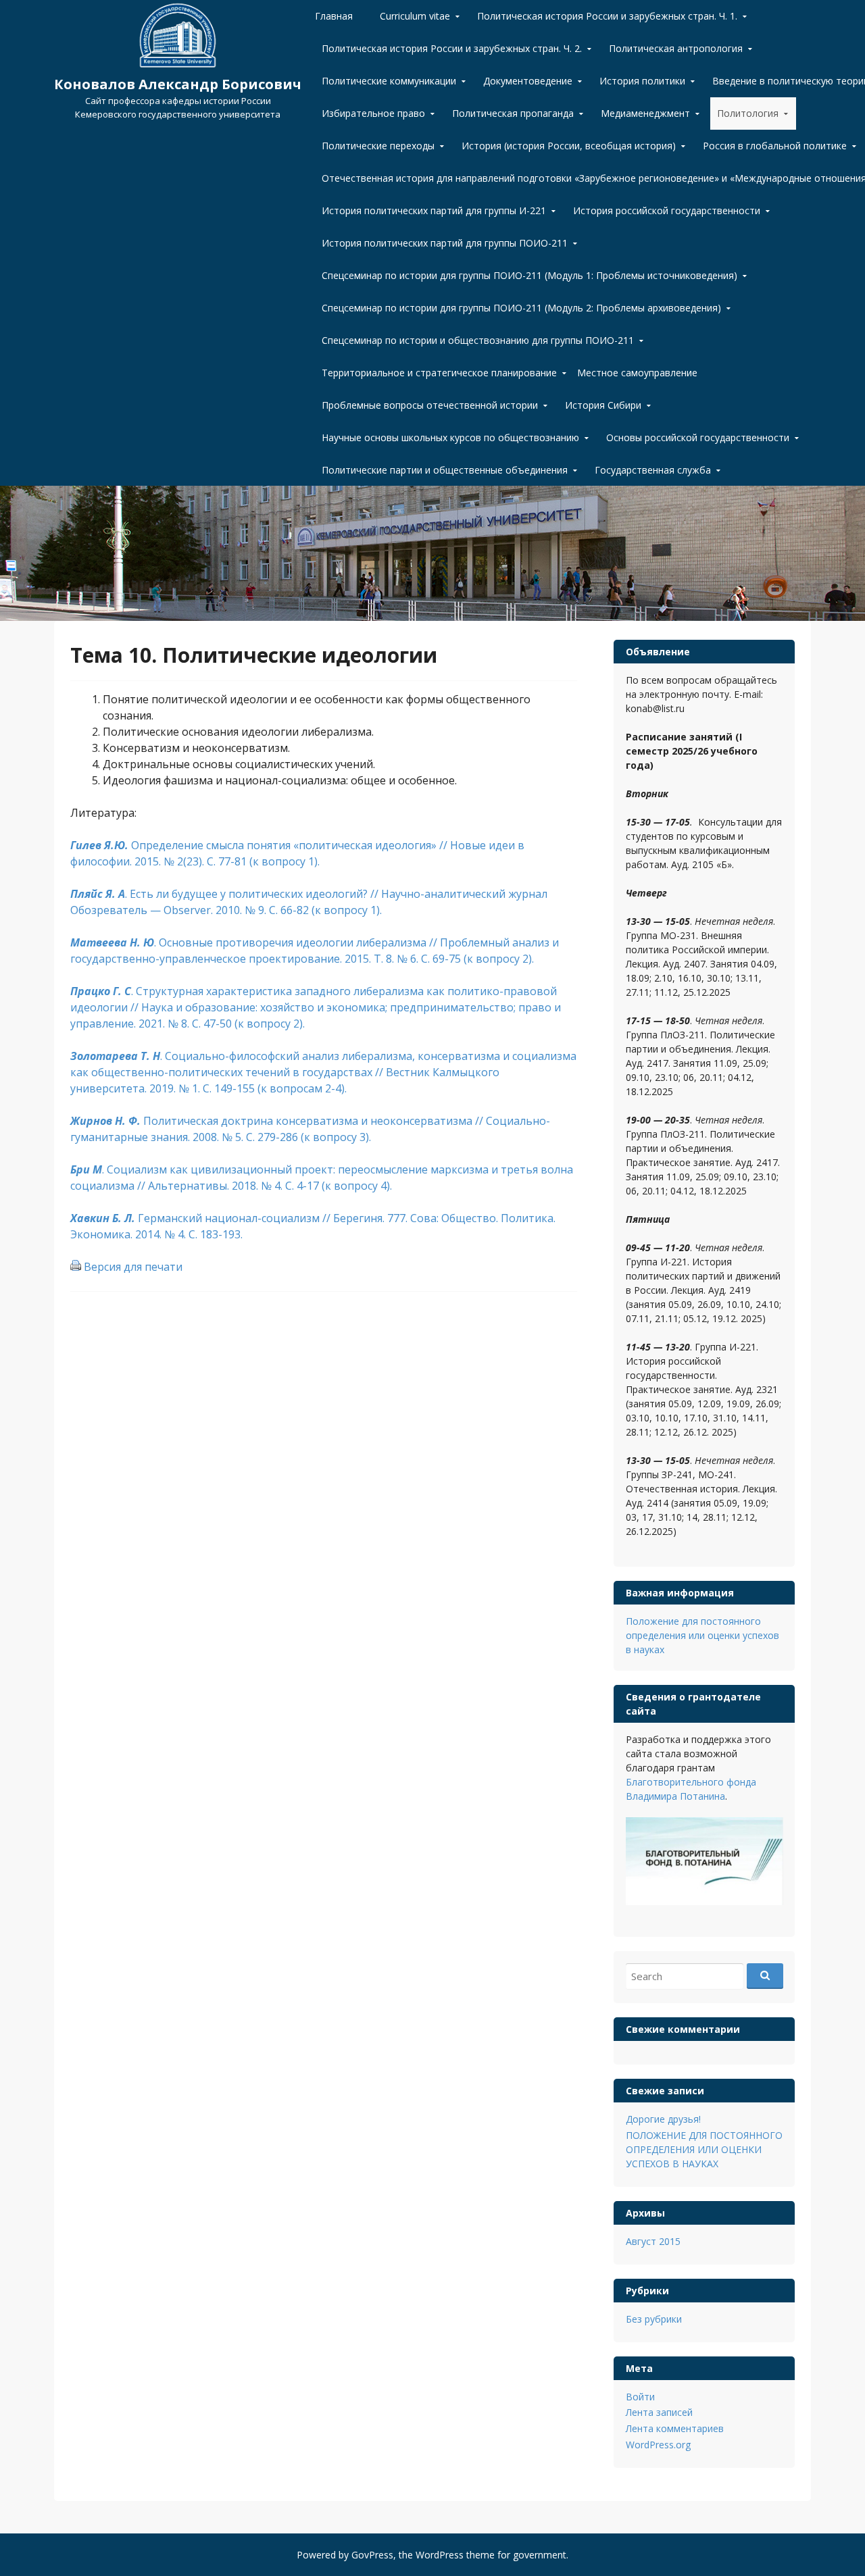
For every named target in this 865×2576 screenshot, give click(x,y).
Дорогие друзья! (663, 2119)
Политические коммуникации (389, 81)
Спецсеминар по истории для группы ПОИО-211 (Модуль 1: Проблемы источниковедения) (529, 275)
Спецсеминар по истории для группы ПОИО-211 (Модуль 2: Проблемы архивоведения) (521, 308)
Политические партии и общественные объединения (445, 470)
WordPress (440, 2555)
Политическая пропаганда (513, 113)
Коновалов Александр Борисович (178, 84)
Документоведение (528, 81)
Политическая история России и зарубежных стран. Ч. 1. (607, 16)
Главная (334, 16)
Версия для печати (133, 1267)
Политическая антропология (676, 48)
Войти (640, 2397)
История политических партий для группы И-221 (434, 210)
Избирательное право (373, 113)
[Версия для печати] (76, 1267)
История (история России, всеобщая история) (569, 146)
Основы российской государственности (698, 437)
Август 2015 (653, 2241)
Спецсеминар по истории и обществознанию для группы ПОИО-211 (478, 340)
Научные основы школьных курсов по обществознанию (450, 437)
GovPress (372, 2555)
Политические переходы (378, 146)
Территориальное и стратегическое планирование (439, 373)
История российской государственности (667, 210)
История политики (642, 81)
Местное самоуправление (637, 373)
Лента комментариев (675, 2428)
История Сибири (603, 405)
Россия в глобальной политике (775, 146)
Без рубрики (654, 2319)
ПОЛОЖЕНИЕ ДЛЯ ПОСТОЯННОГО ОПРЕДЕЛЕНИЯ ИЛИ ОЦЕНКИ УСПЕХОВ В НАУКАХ (704, 2149)
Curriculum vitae (415, 16)
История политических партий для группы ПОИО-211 (445, 243)
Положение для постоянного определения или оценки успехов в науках (702, 1635)
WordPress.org (658, 2445)
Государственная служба (653, 470)
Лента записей (659, 2412)
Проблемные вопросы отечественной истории (430, 405)
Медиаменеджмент (645, 113)
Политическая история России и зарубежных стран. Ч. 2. (452, 48)
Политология (748, 113)
